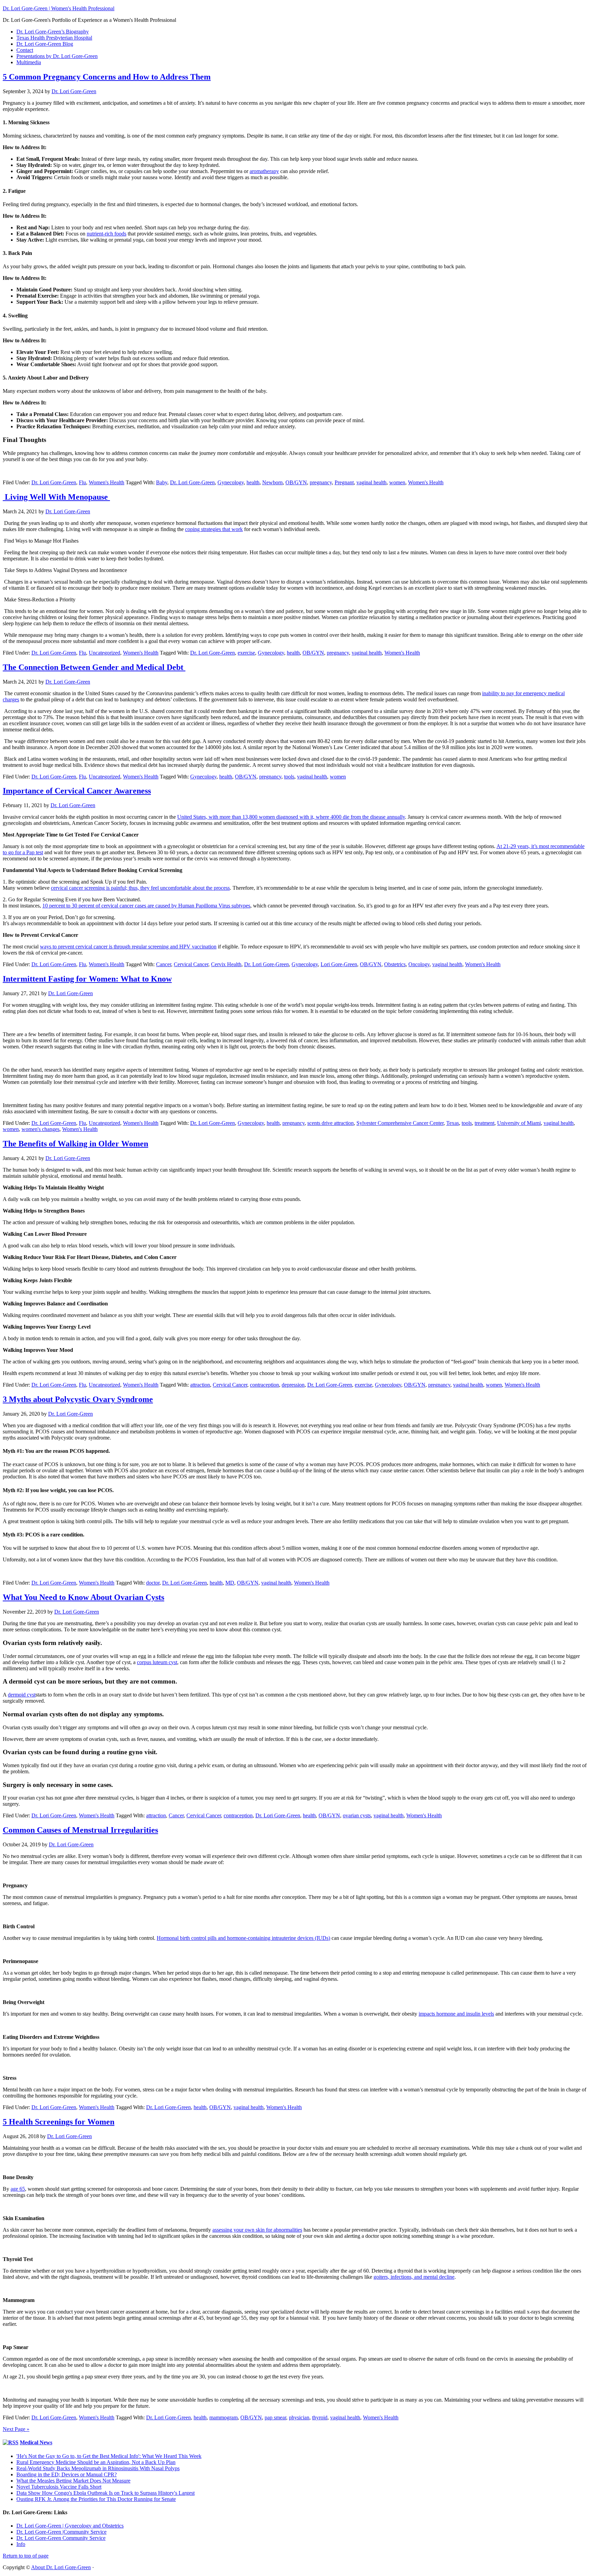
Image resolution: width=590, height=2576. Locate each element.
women (397, 482)
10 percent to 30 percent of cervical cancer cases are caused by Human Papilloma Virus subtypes (146, 906)
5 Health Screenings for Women (59, 2122)
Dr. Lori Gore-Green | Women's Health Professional (59, 8)
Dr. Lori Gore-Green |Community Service (61, 2532)
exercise (246, 653)
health (253, 482)
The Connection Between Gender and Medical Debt (94, 667)
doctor (153, 1583)
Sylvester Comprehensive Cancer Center (400, 1123)
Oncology (419, 964)
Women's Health (107, 482)
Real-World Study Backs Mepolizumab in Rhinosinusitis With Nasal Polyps (98, 2468)
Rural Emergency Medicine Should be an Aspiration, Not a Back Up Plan (96, 2462)
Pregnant (344, 482)
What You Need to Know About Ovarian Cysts (83, 1597)
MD (230, 1583)
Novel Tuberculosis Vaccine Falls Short (59, 2487)
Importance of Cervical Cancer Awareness (77, 791)
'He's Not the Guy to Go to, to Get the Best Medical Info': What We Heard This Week (109, 2456)
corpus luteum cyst (157, 1662)
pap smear (275, 2417)
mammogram (223, 2417)
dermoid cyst (22, 1695)
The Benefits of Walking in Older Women (75, 1144)
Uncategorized (104, 653)
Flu (82, 482)
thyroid (320, 2417)
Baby (162, 482)
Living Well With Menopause (56, 497)
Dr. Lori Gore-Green (54, 482)
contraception (264, 1385)
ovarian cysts (357, 1815)
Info (21, 2544)
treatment (484, 1123)
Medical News (36, 2442)
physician (299, 2417)
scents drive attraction (331, 1123)
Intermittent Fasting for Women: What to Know (87, 979)
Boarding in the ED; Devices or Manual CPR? (67, 2474)
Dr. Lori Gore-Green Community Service (61, 2538)
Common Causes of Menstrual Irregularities (80, 1830)
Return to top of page (26, 2556)
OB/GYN (296, 482)
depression (293, 1385)
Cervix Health (226, 964)
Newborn (272, 482)
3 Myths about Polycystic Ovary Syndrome (78, 1399)
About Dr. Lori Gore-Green (61, 2567)
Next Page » (16, 2429)
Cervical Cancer (191, 964)
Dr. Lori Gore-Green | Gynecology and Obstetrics (70, 2526)
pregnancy (321, 482)
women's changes (40, 1129)
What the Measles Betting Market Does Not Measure (73, 2481)
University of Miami (519, 1123)
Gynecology (231, 482)
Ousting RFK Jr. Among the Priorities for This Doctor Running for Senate (96, 2499)
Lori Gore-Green (339, 964)
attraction (200, 1385)
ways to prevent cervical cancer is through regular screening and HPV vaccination (128, 947)
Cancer (164, 964)
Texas (453, 1123)
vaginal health (371, 482)
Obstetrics (395, 964)
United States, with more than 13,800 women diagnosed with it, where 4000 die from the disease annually (291, 817)
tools (289, 777)
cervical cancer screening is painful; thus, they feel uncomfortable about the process (140, 888)
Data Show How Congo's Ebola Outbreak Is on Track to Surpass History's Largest (106, 2493)
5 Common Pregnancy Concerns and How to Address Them (107, 77)
